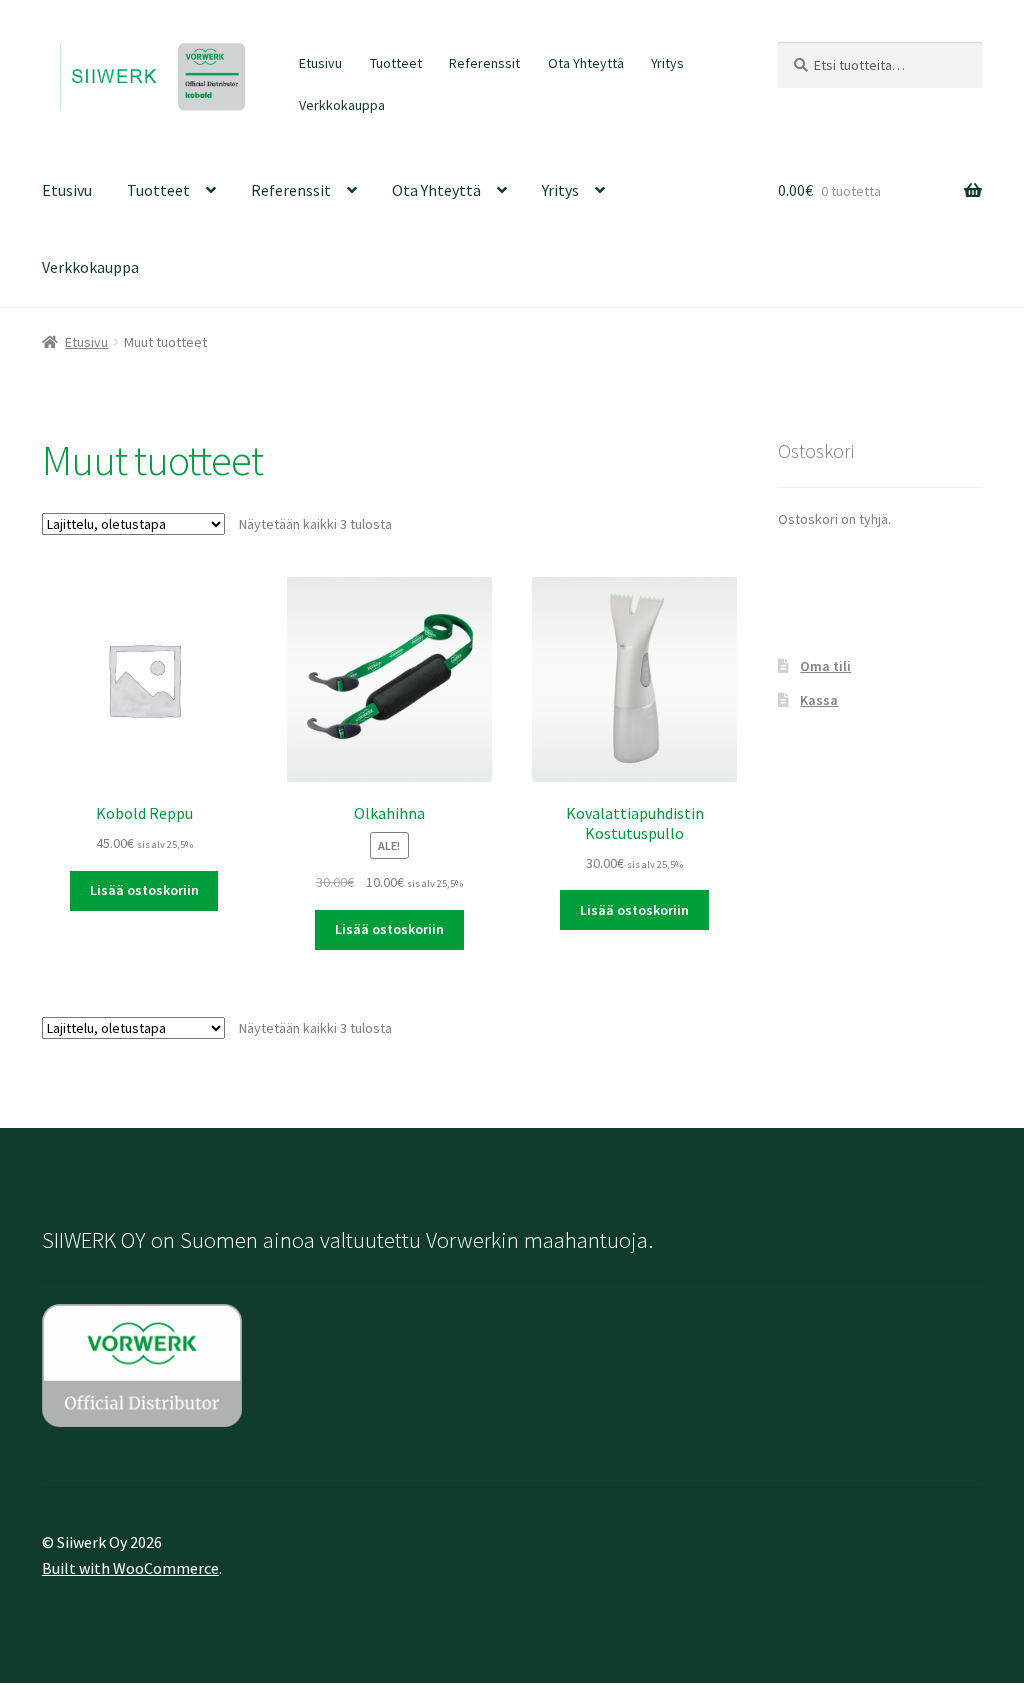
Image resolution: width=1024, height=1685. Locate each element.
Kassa (819, 700)
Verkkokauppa (342, 105)
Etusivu (320, 63)
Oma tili (825, 666)
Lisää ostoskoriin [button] (144, 890)
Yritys (667, 63)
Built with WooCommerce (130, 1568)
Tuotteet (396, 63)
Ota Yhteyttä (586, 63)
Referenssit (484, 63)
